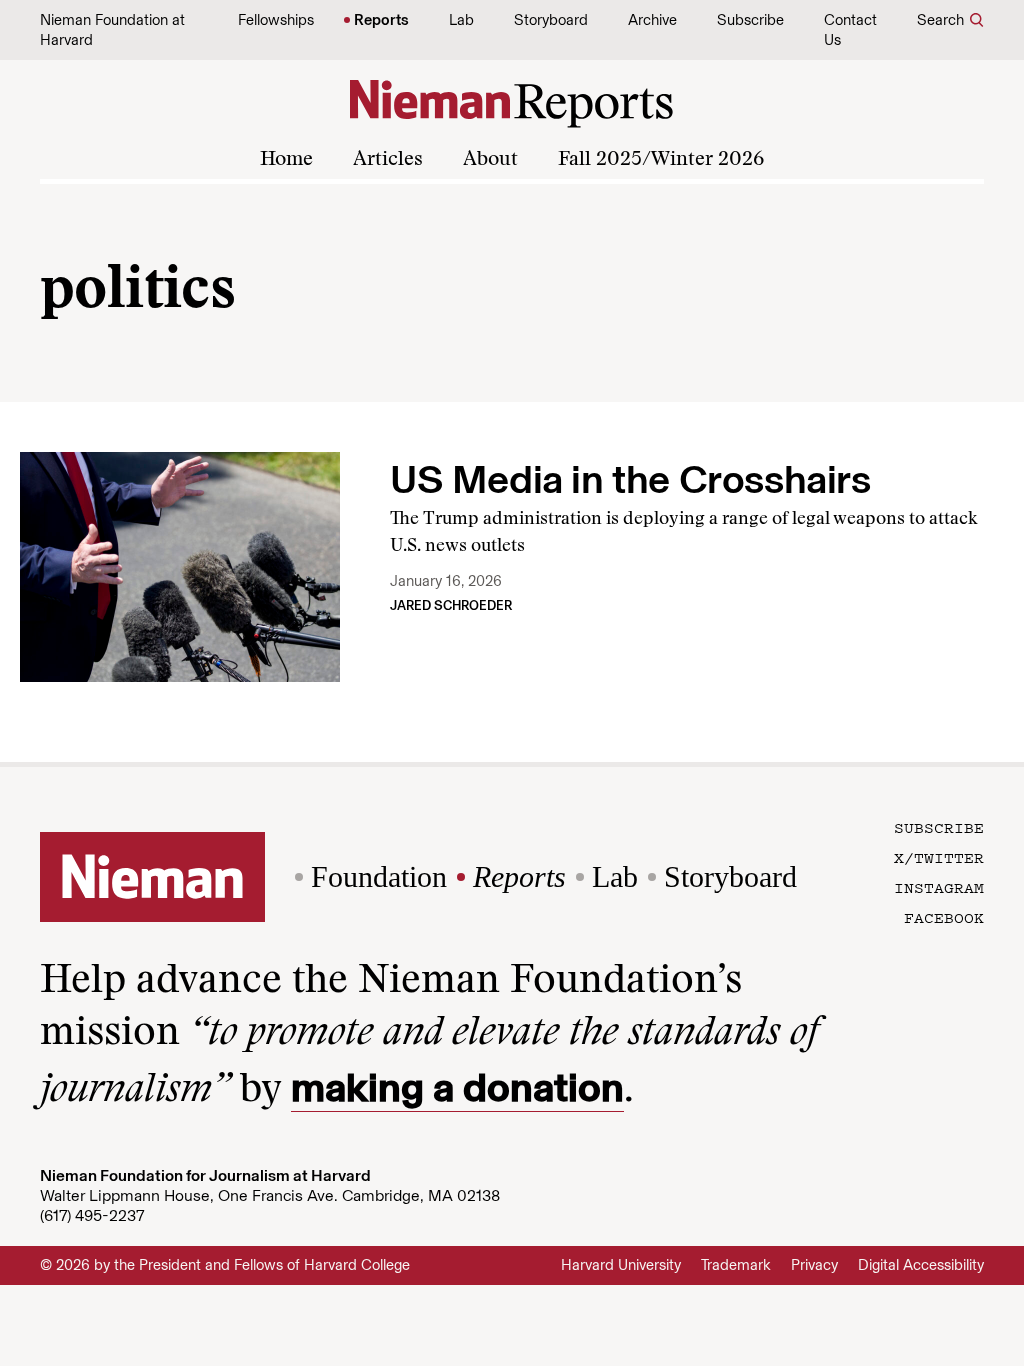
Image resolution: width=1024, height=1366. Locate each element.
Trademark (736, 1265)
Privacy (814, 1265)
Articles (388, 160)
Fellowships (276, 20)
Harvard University (621, 1265)
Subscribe (750, 20)
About (490, 160)
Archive (652, 20)
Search (940, 20)
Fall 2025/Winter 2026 (661, 160)
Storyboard (551, 20)
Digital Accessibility (921, 1265)
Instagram (939, 887)
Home (286, 160)
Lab (461, 20)
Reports (381, 20)
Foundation (379, 876)
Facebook (944, 917)
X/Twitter (939, 857)
